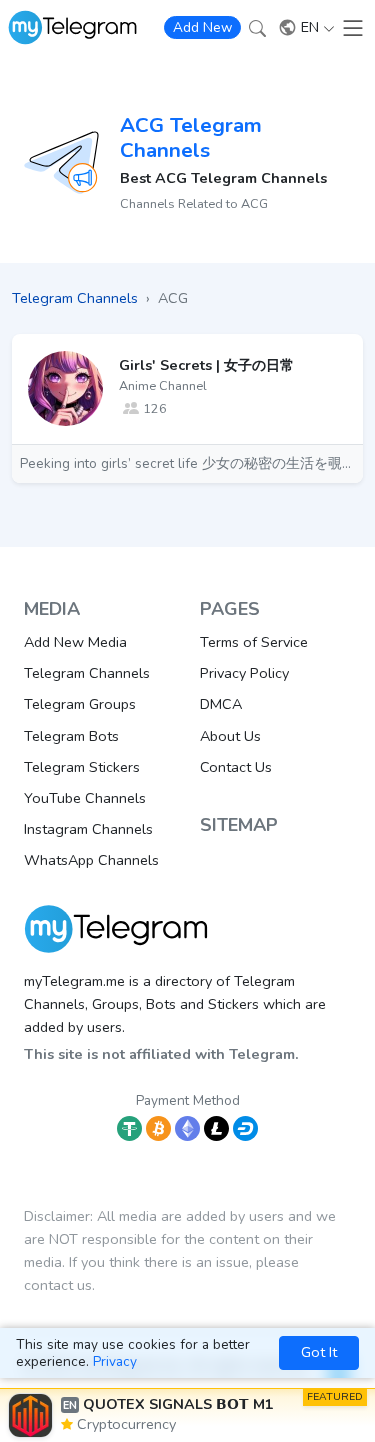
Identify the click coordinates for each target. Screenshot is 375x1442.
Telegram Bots (71, 736)
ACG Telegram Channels (191, 137)
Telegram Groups (80, 704)
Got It (319, 1352)
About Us (230, 736)
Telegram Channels (87, 673)
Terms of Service (254, 642)
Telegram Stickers (82, 767)
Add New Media (75, 642)
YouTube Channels (85, 798)
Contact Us (236, 767)
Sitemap (239, 825)
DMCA (221, 704)
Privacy (115, 1361)
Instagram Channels (88, 829)
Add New (202, 27)
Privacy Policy (244, 673)
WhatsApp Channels (91, 860)
